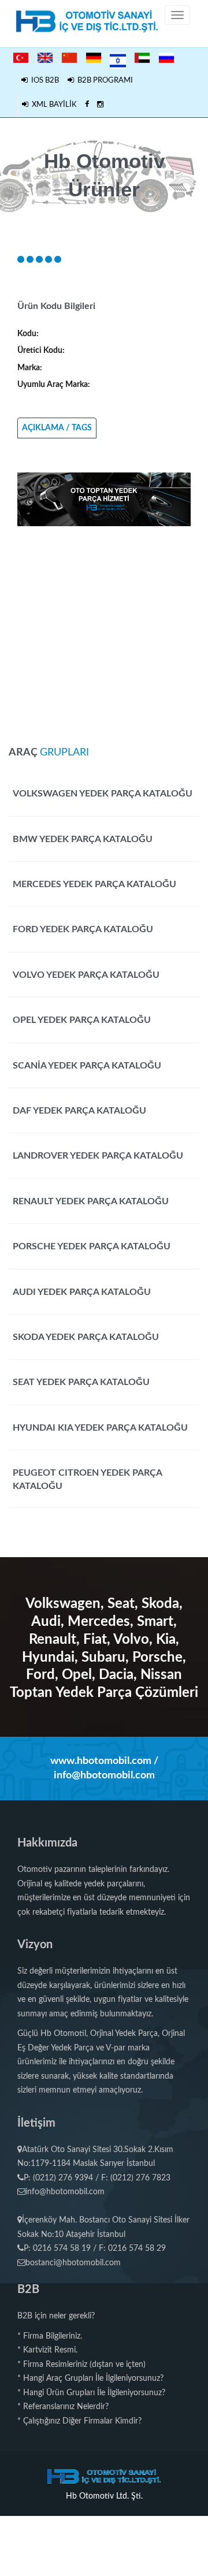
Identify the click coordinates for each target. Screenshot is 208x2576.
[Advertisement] (104, 630)
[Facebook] (87, 105)
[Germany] (94, 58)
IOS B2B (43, 81)
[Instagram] (100, 105)
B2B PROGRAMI (103, 81)
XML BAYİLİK (53, 105)
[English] (45, 58)
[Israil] (118, 59)
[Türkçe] (21, 58)
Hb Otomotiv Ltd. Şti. (104, 2496)
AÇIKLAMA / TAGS (57, 428)
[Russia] (166, 58)
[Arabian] (142, 58)
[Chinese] (69, 58)
